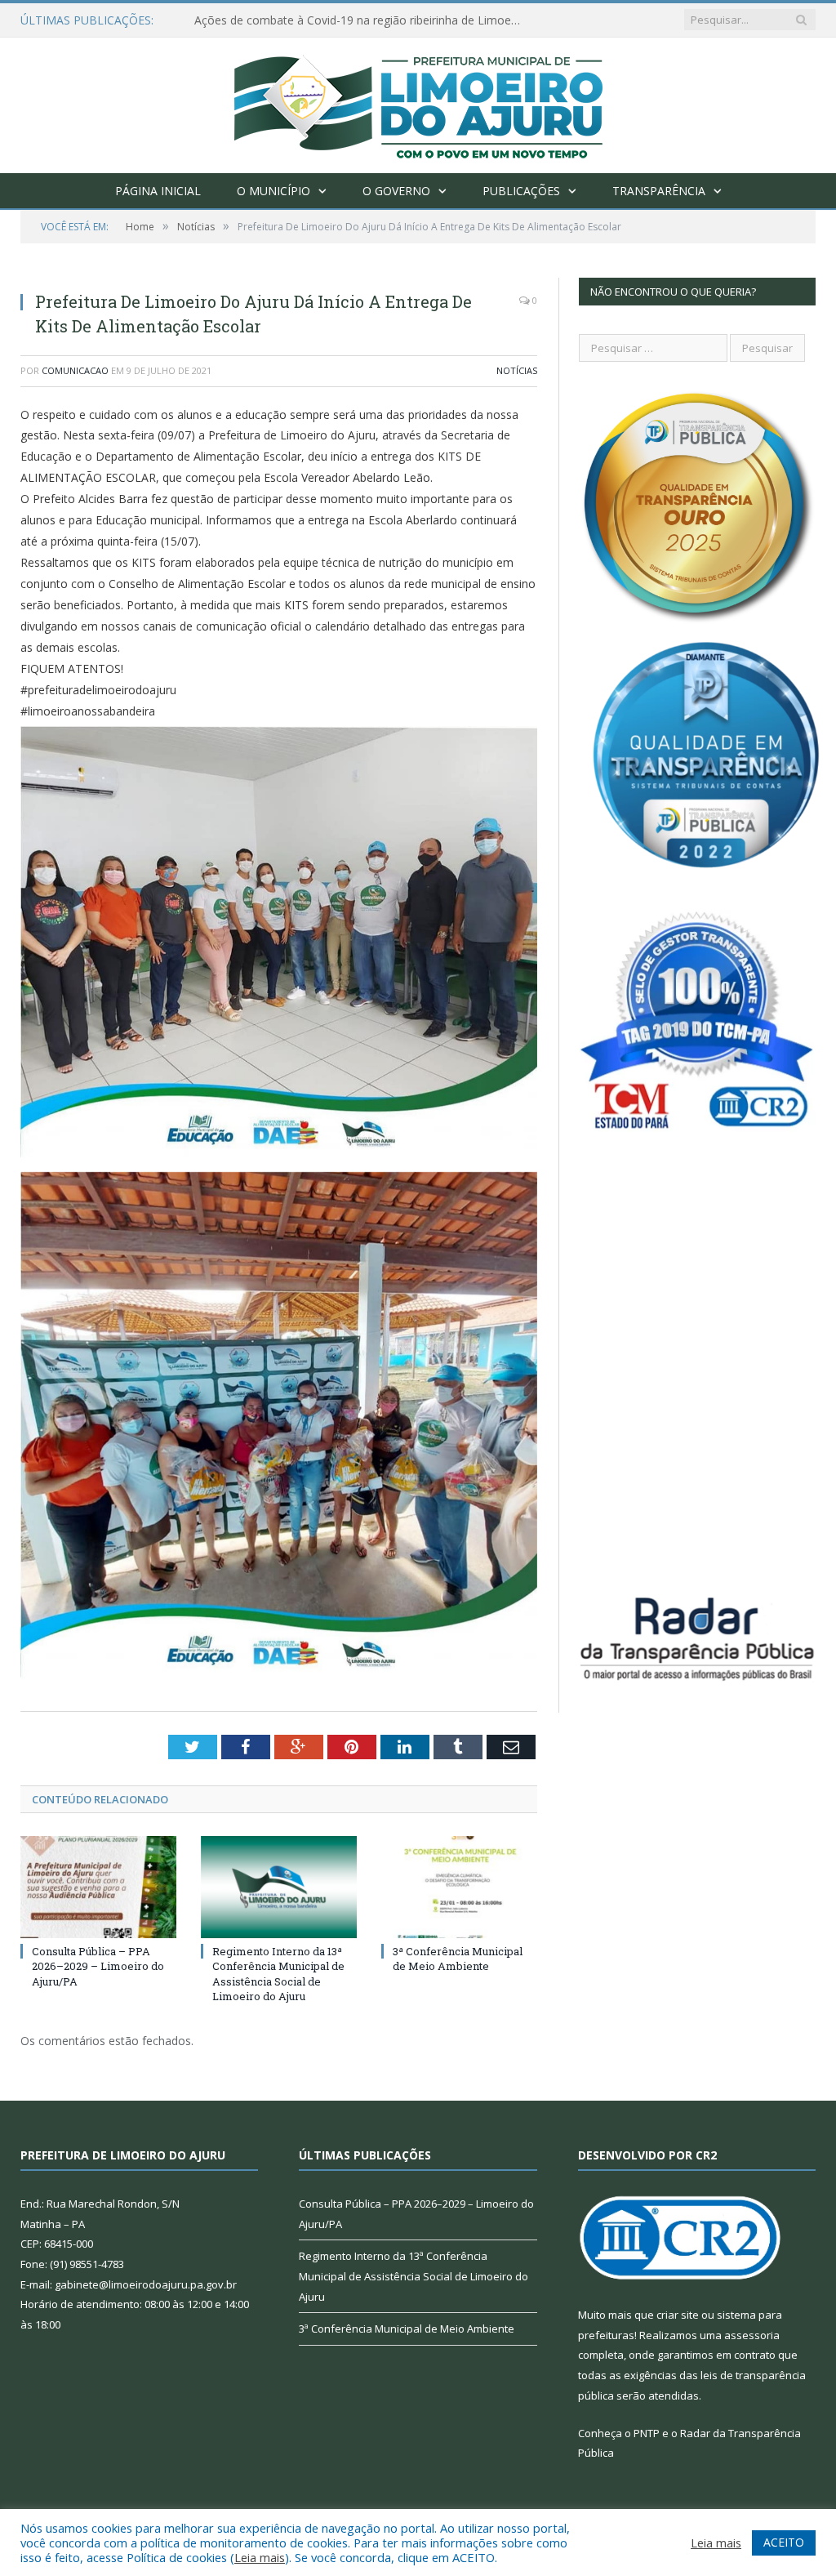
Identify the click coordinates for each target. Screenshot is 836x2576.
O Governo (396, 191)
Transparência (659, 191)
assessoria (752, 2335)
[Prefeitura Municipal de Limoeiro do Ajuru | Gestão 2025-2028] (418, 102)
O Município (273, 191)
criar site (678, 2315)
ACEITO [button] (784, 2542)
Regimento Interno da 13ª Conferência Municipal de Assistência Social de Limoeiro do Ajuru (278, 1974)
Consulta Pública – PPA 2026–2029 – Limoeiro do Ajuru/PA (98, 1966)
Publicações (521, 191)
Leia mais (260, 2557)
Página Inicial (158, 191)
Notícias (517, 370)
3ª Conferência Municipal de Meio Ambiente (458, 1959)
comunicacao (75, 370)
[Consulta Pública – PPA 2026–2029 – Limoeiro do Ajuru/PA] (98, 1887)
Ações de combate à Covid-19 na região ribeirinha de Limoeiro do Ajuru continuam (362, 20)
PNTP (647, 2433)
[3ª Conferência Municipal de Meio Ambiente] (459, 1887)
